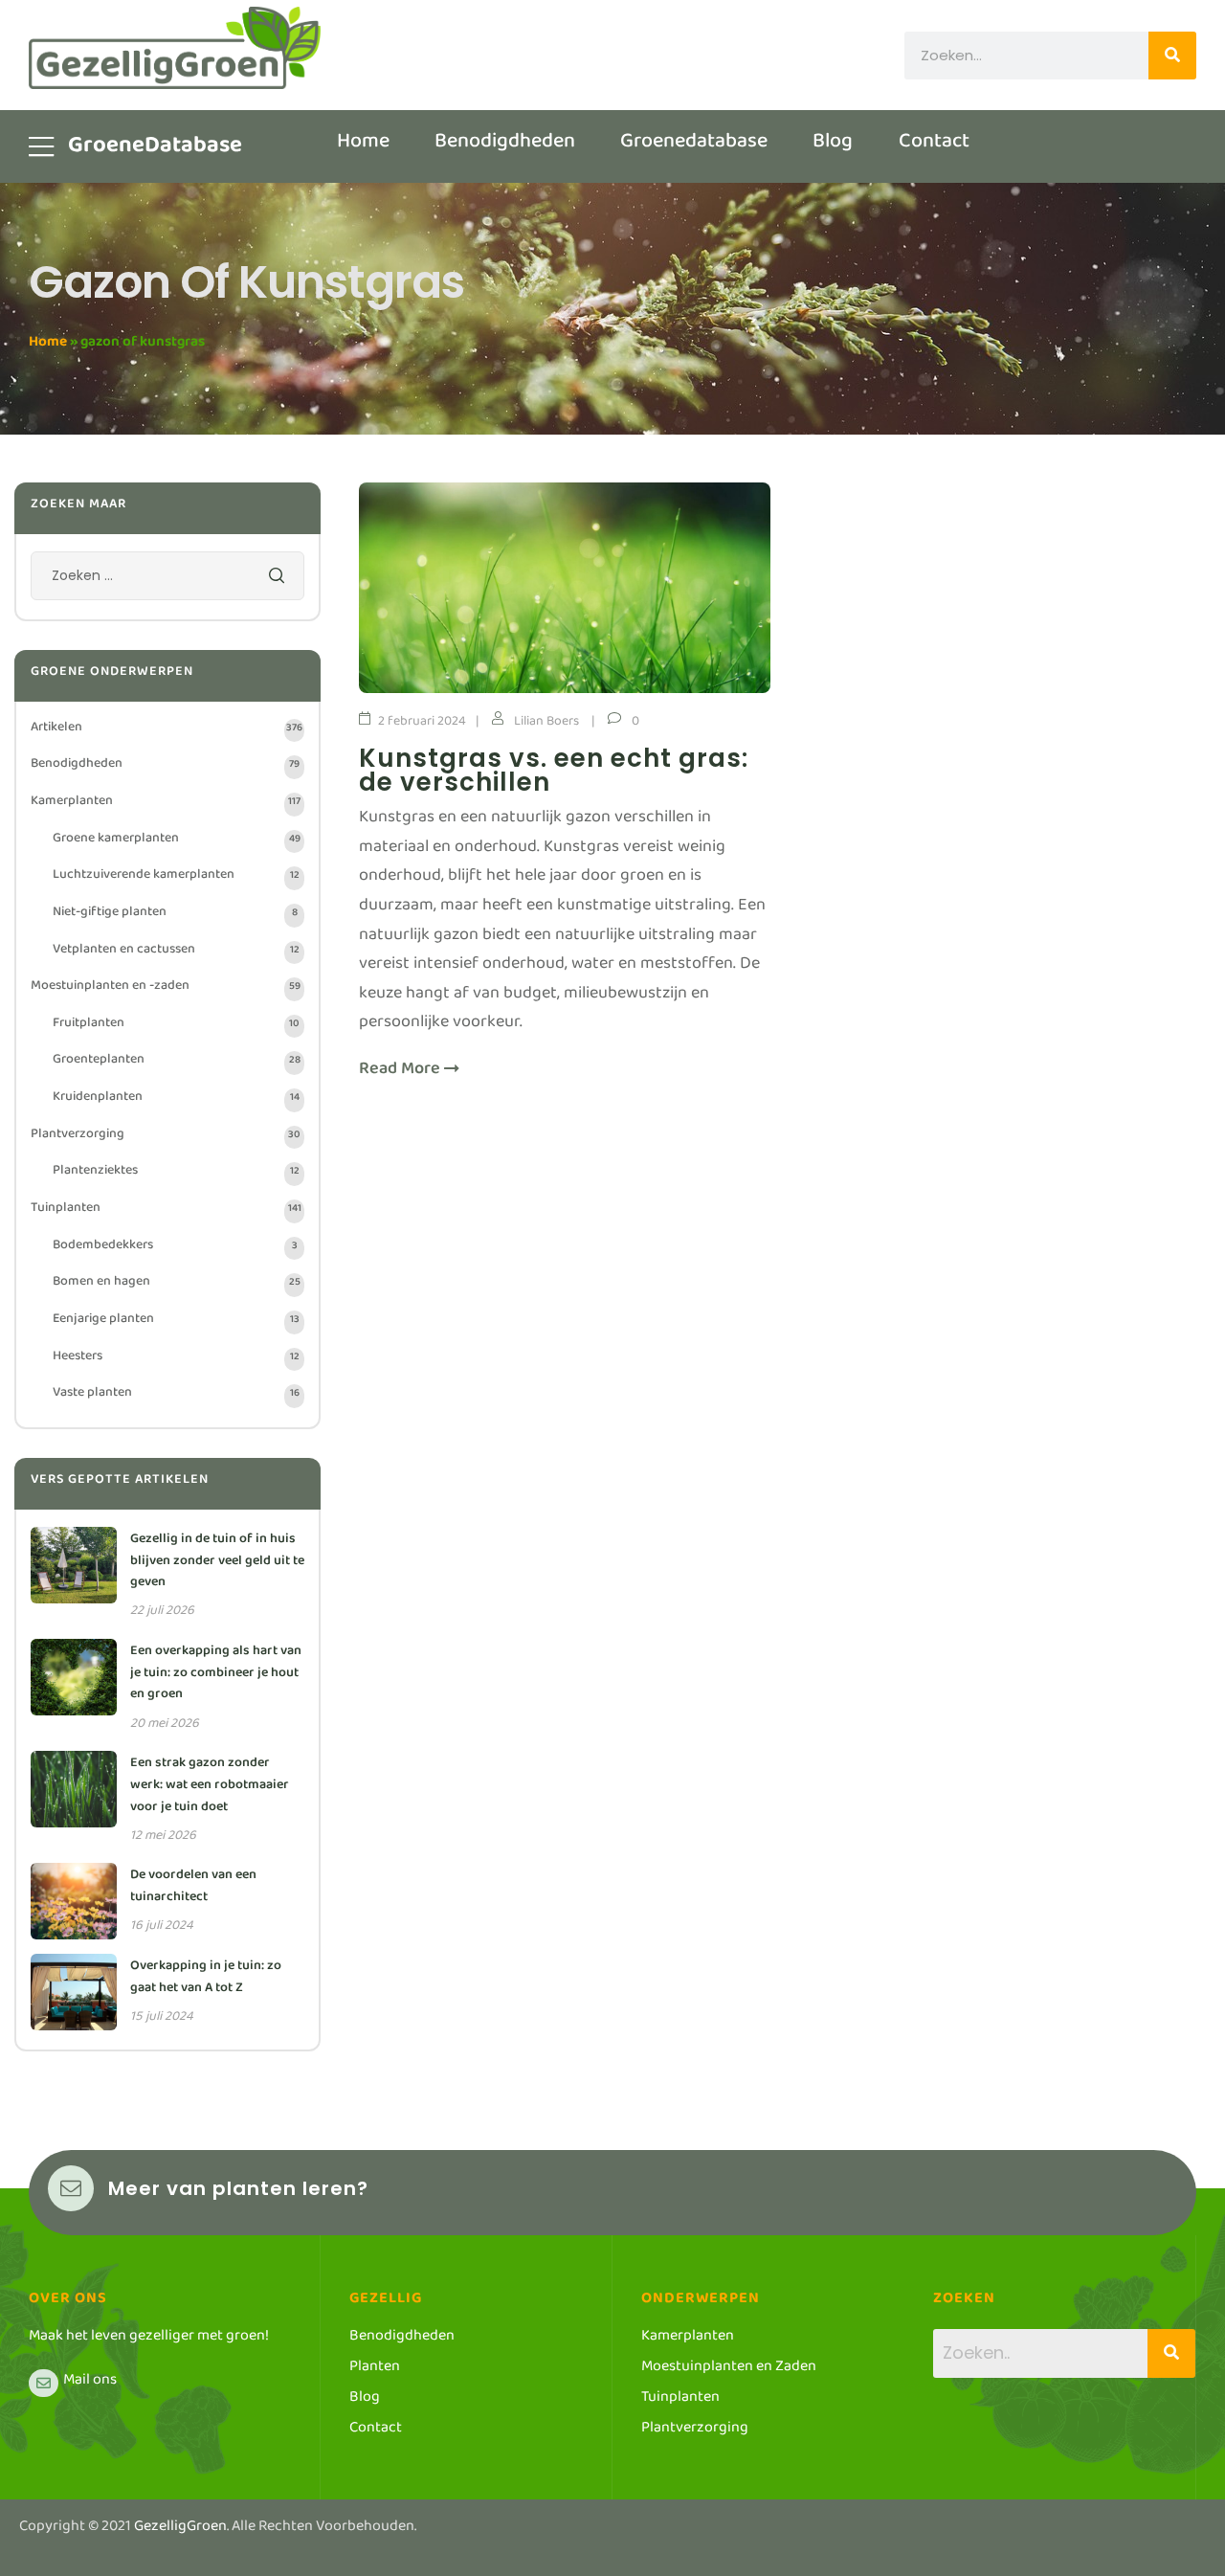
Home (48, 345)
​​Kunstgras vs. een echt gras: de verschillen (554, 770)
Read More (401, 1074)
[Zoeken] (1172, 56)
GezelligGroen (180, 2530)
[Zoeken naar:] (167, 580)
